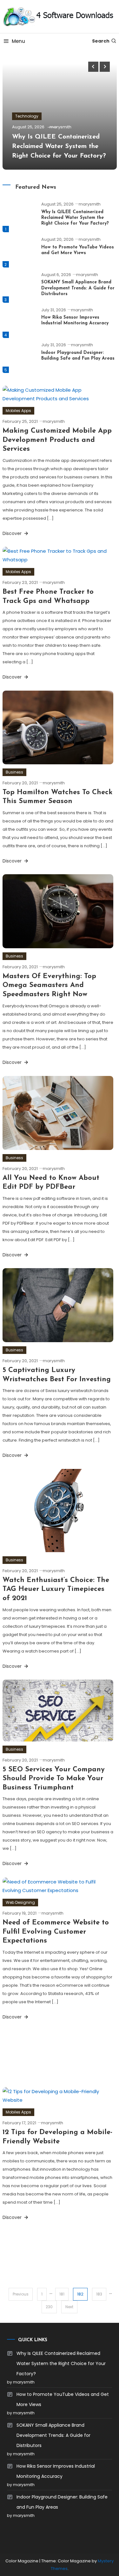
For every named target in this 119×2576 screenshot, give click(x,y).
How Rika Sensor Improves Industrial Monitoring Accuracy (56, 2471)
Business (14, 772)
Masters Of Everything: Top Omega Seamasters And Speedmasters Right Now (49, 985)
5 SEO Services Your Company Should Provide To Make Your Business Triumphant (54, 1779)
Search (101, 41)
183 (99, 2294)
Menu (18, 41)
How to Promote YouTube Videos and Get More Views (63, 2399)
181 (62, 2294)
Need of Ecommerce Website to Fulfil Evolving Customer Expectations (56, 1932)
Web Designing (20, 1902)
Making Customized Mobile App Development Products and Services (57, 440)
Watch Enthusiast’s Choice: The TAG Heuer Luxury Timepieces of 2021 (56, 1589)
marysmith (60, 127)
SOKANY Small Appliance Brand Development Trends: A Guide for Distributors (78, 288)
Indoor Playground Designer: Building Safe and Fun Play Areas (62, 2502)
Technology (27, 116)
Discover (13, 533)
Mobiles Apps (18, 411)
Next (69, 2307)
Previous (21, 2294)
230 (49, 2307)
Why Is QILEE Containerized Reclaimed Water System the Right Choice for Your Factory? (59, 146)
